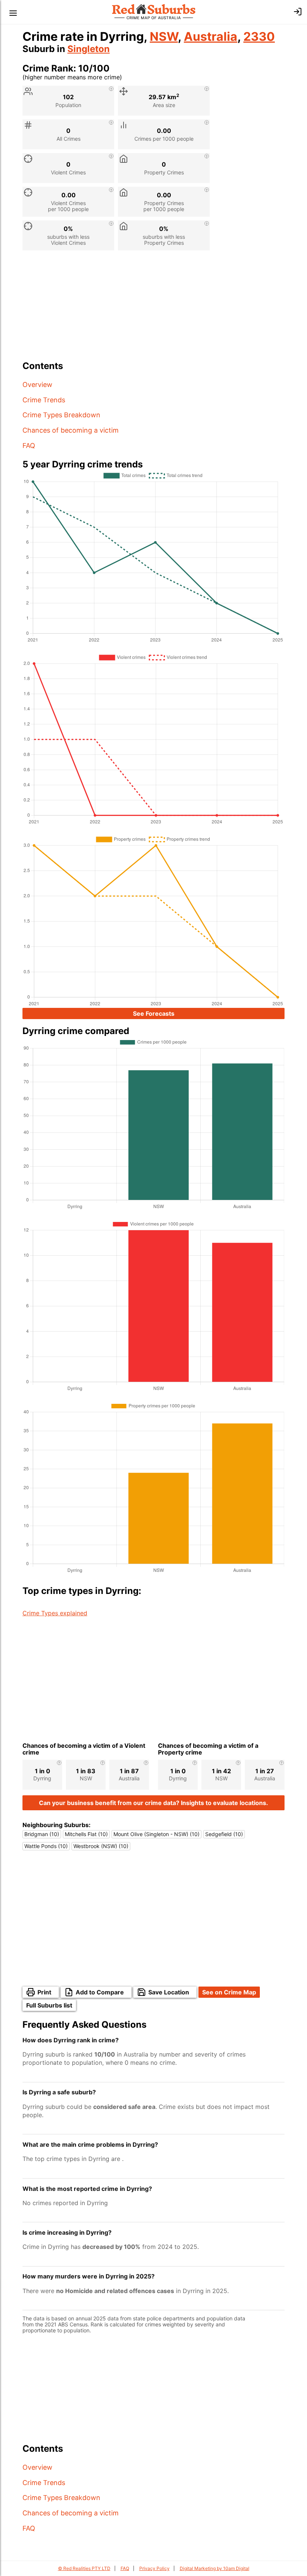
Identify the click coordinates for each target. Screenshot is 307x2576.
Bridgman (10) (42, 1834)
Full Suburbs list (49, 2005)
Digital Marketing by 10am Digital (215, 2568)
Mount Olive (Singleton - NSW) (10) (156, 1834)
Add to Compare (100, 1992)
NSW (164, 36)
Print (44, 1992)
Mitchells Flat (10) (86, 1834)
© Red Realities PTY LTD (84, 2568)
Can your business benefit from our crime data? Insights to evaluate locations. (153, 1803)
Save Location (169, 1992)
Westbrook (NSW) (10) (101, 1846)
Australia (211, 36)
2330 (259, 36)
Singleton (89, 49)
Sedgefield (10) (224, 1834)
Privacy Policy (154, 2568)
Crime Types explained (55, 1613)
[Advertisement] (153, 308)
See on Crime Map (229, 1992)
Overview (37, 385)
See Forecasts (154, 1013)
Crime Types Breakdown (61, 415)
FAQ (29, 446)
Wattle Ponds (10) (46, 1846)
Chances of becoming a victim (71, 430)
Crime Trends (44, 400)
